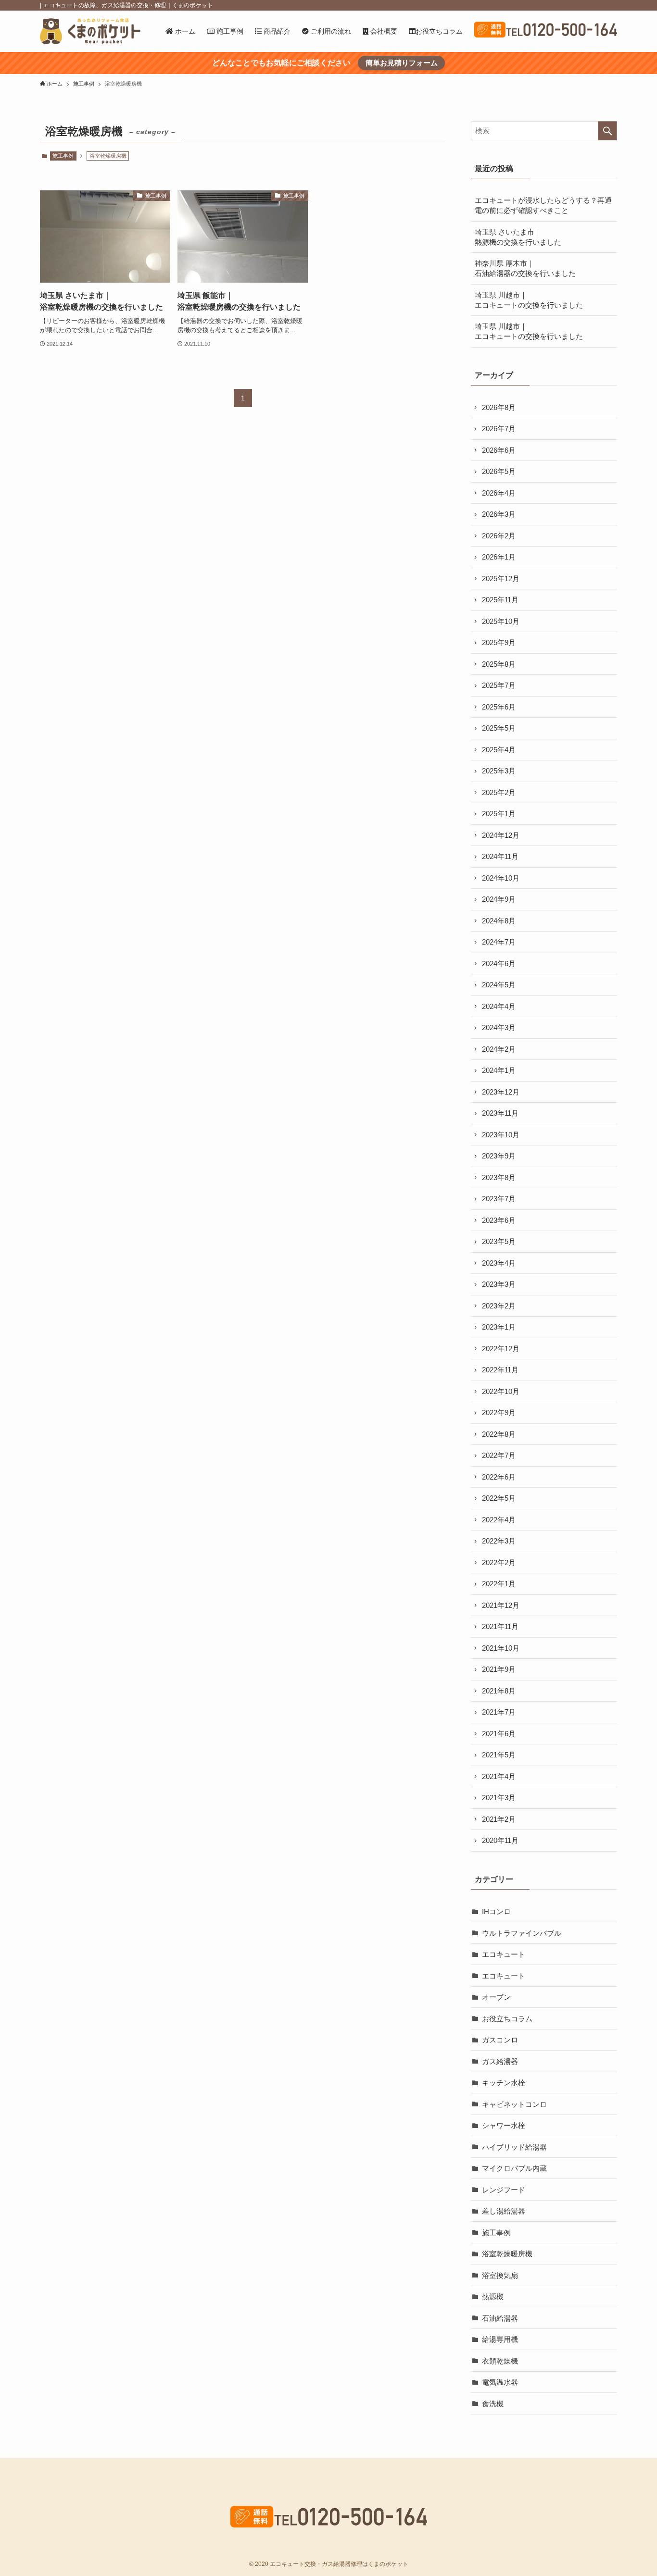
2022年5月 (499, 1498)
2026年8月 (499, 407)
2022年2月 (499, 1562)
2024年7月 (499, 942)
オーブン (496, 1997)
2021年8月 (499, 1691)
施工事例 (63, 156)
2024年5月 (499, 985)
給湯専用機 (500, 2339)
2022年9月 (499, 1412)
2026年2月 (499, 536)
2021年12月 (501, 1605)
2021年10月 (501, 1648)
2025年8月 (499, 664)
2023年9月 (499, 1156)
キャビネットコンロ (514, 2104)
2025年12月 (501, 579)
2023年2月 (499, 1306)
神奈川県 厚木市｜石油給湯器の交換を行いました (525, 268)
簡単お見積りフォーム (402, 63)
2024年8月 (499, 921)
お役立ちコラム (507, 2019)
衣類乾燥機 (500, 2361)
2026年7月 (499, 429)
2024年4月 (499, 1006)
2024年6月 (499, 964)
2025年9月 (499, 642)
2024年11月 (500, 856)
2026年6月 (499, 450)
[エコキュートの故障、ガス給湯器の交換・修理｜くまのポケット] (90, 31)
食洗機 (493, 2404)
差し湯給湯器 (504, 2211)
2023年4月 (499, 1263)
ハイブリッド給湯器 (514, 2147)
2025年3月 (499, 771)
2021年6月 (499, 1734)
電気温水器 (500, 2382)
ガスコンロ (500, 2040)
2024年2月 (499, 1049)
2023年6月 (499, 1220)
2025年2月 (499, 792)
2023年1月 (499, 1327)
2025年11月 (500, 600)
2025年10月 (501, 621)
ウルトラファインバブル (522, 1933)
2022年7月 (499, 1455)
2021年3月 (499, 1798)
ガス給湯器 (500, 2061)
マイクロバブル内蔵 (514, 2168)
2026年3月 (499, 514)
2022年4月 (499, 1520)
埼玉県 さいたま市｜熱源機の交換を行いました (518, 237)
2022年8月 (499, 1434)
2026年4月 (499, 493)
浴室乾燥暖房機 (507, 2254)
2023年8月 (499, 1177)
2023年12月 (501, 1092)
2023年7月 (499, 1199)
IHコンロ (496, 1911)
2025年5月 (499, 728)
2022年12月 (501, 1349)
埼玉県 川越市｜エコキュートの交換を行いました (529, 300)
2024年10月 (501, 878)
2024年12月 (501, 835)
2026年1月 (499, 557)
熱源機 (493, 2296)
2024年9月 (499, 899)
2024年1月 (499, 1070)
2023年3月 (499, 1284)
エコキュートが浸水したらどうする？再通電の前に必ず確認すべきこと (543, 205)
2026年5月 (499, 471)
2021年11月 (500, 1626)
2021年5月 (499, 1755)
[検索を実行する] (607, 131)
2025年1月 (499, 814)
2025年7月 (499, 685)
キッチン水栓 (504, 2083)
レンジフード (504, 2190)
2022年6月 (499, 1477)
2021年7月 (499, 1712)
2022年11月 (500, 1370)
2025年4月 (499, 750)
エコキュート (504, 1954)
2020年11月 (500, 1840)
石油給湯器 (500, 2318)
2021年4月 (499, 1776)
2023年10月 (501, 1135)
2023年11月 (500, 1113)
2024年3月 (499, 1027)
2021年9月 (499, 1669)
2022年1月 (499, 1584)
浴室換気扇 (500, 2275)
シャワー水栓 (504, 2125)
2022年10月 (501, 1391)
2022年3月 (499, 1541)
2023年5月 (499, 1241)
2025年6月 (499, 707)
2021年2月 (499, 1819)
